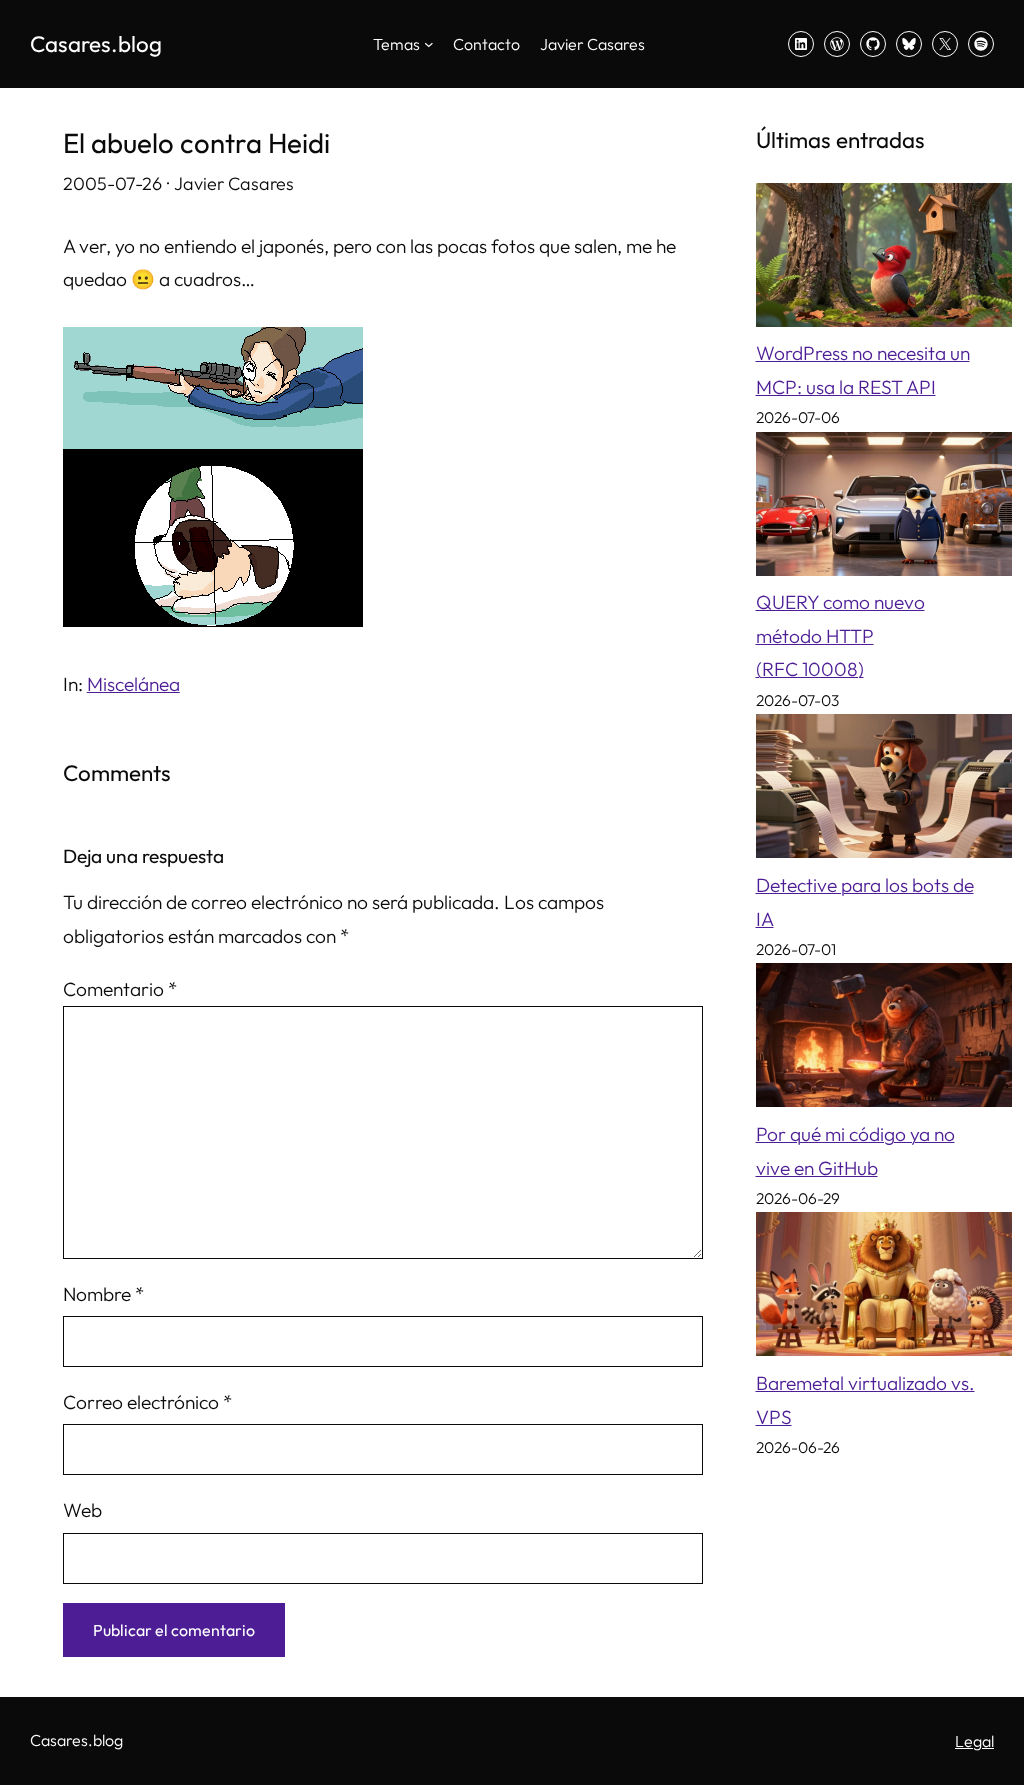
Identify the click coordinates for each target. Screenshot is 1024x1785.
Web (82, 1510)
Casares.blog (96, 44)
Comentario (120, 989)
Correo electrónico (147, 1402)
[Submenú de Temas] (429, 44)
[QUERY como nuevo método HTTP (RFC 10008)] (884, 509)
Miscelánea (133, 684)
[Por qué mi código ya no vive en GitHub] (884, 1040)
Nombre (103, 1294)
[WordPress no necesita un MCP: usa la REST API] (884, 260)
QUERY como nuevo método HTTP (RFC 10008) (840, 635)
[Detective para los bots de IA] (884, 791)
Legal (974, 1741)
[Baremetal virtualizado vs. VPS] (884, 1289)
